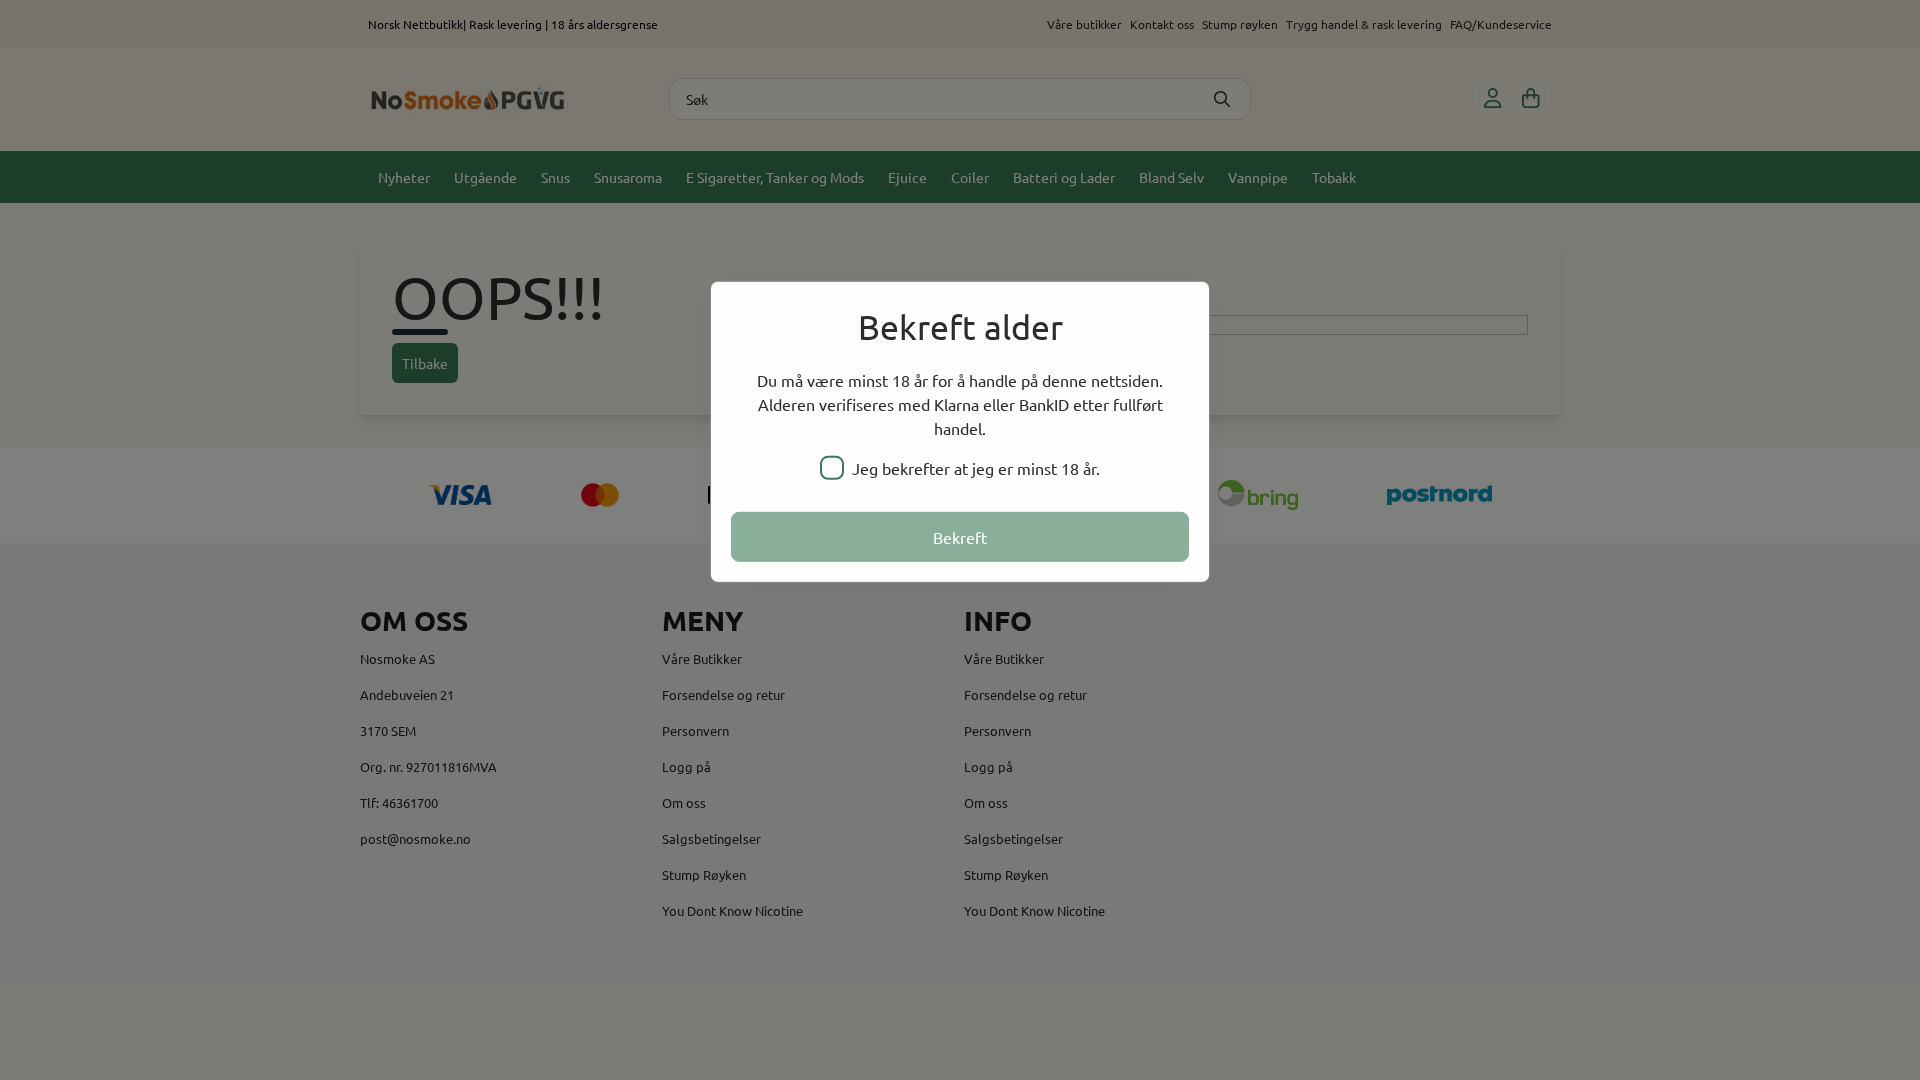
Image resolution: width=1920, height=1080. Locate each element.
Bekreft (960, 537)
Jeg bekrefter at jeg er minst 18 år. (976, 468)
